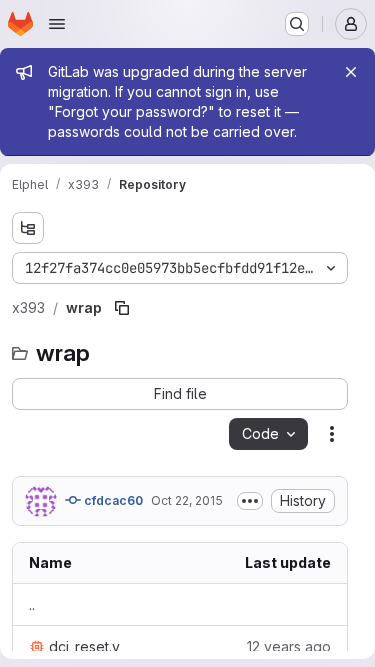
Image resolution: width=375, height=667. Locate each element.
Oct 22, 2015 (187, 500)
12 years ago (289, 646)
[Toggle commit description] (250, 501)
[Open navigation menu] (57, 24)
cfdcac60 (112, 500)
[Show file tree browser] (28, 228)
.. (32, 604)
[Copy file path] (122, 308)
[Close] (351, 72)
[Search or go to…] (297, 24)
